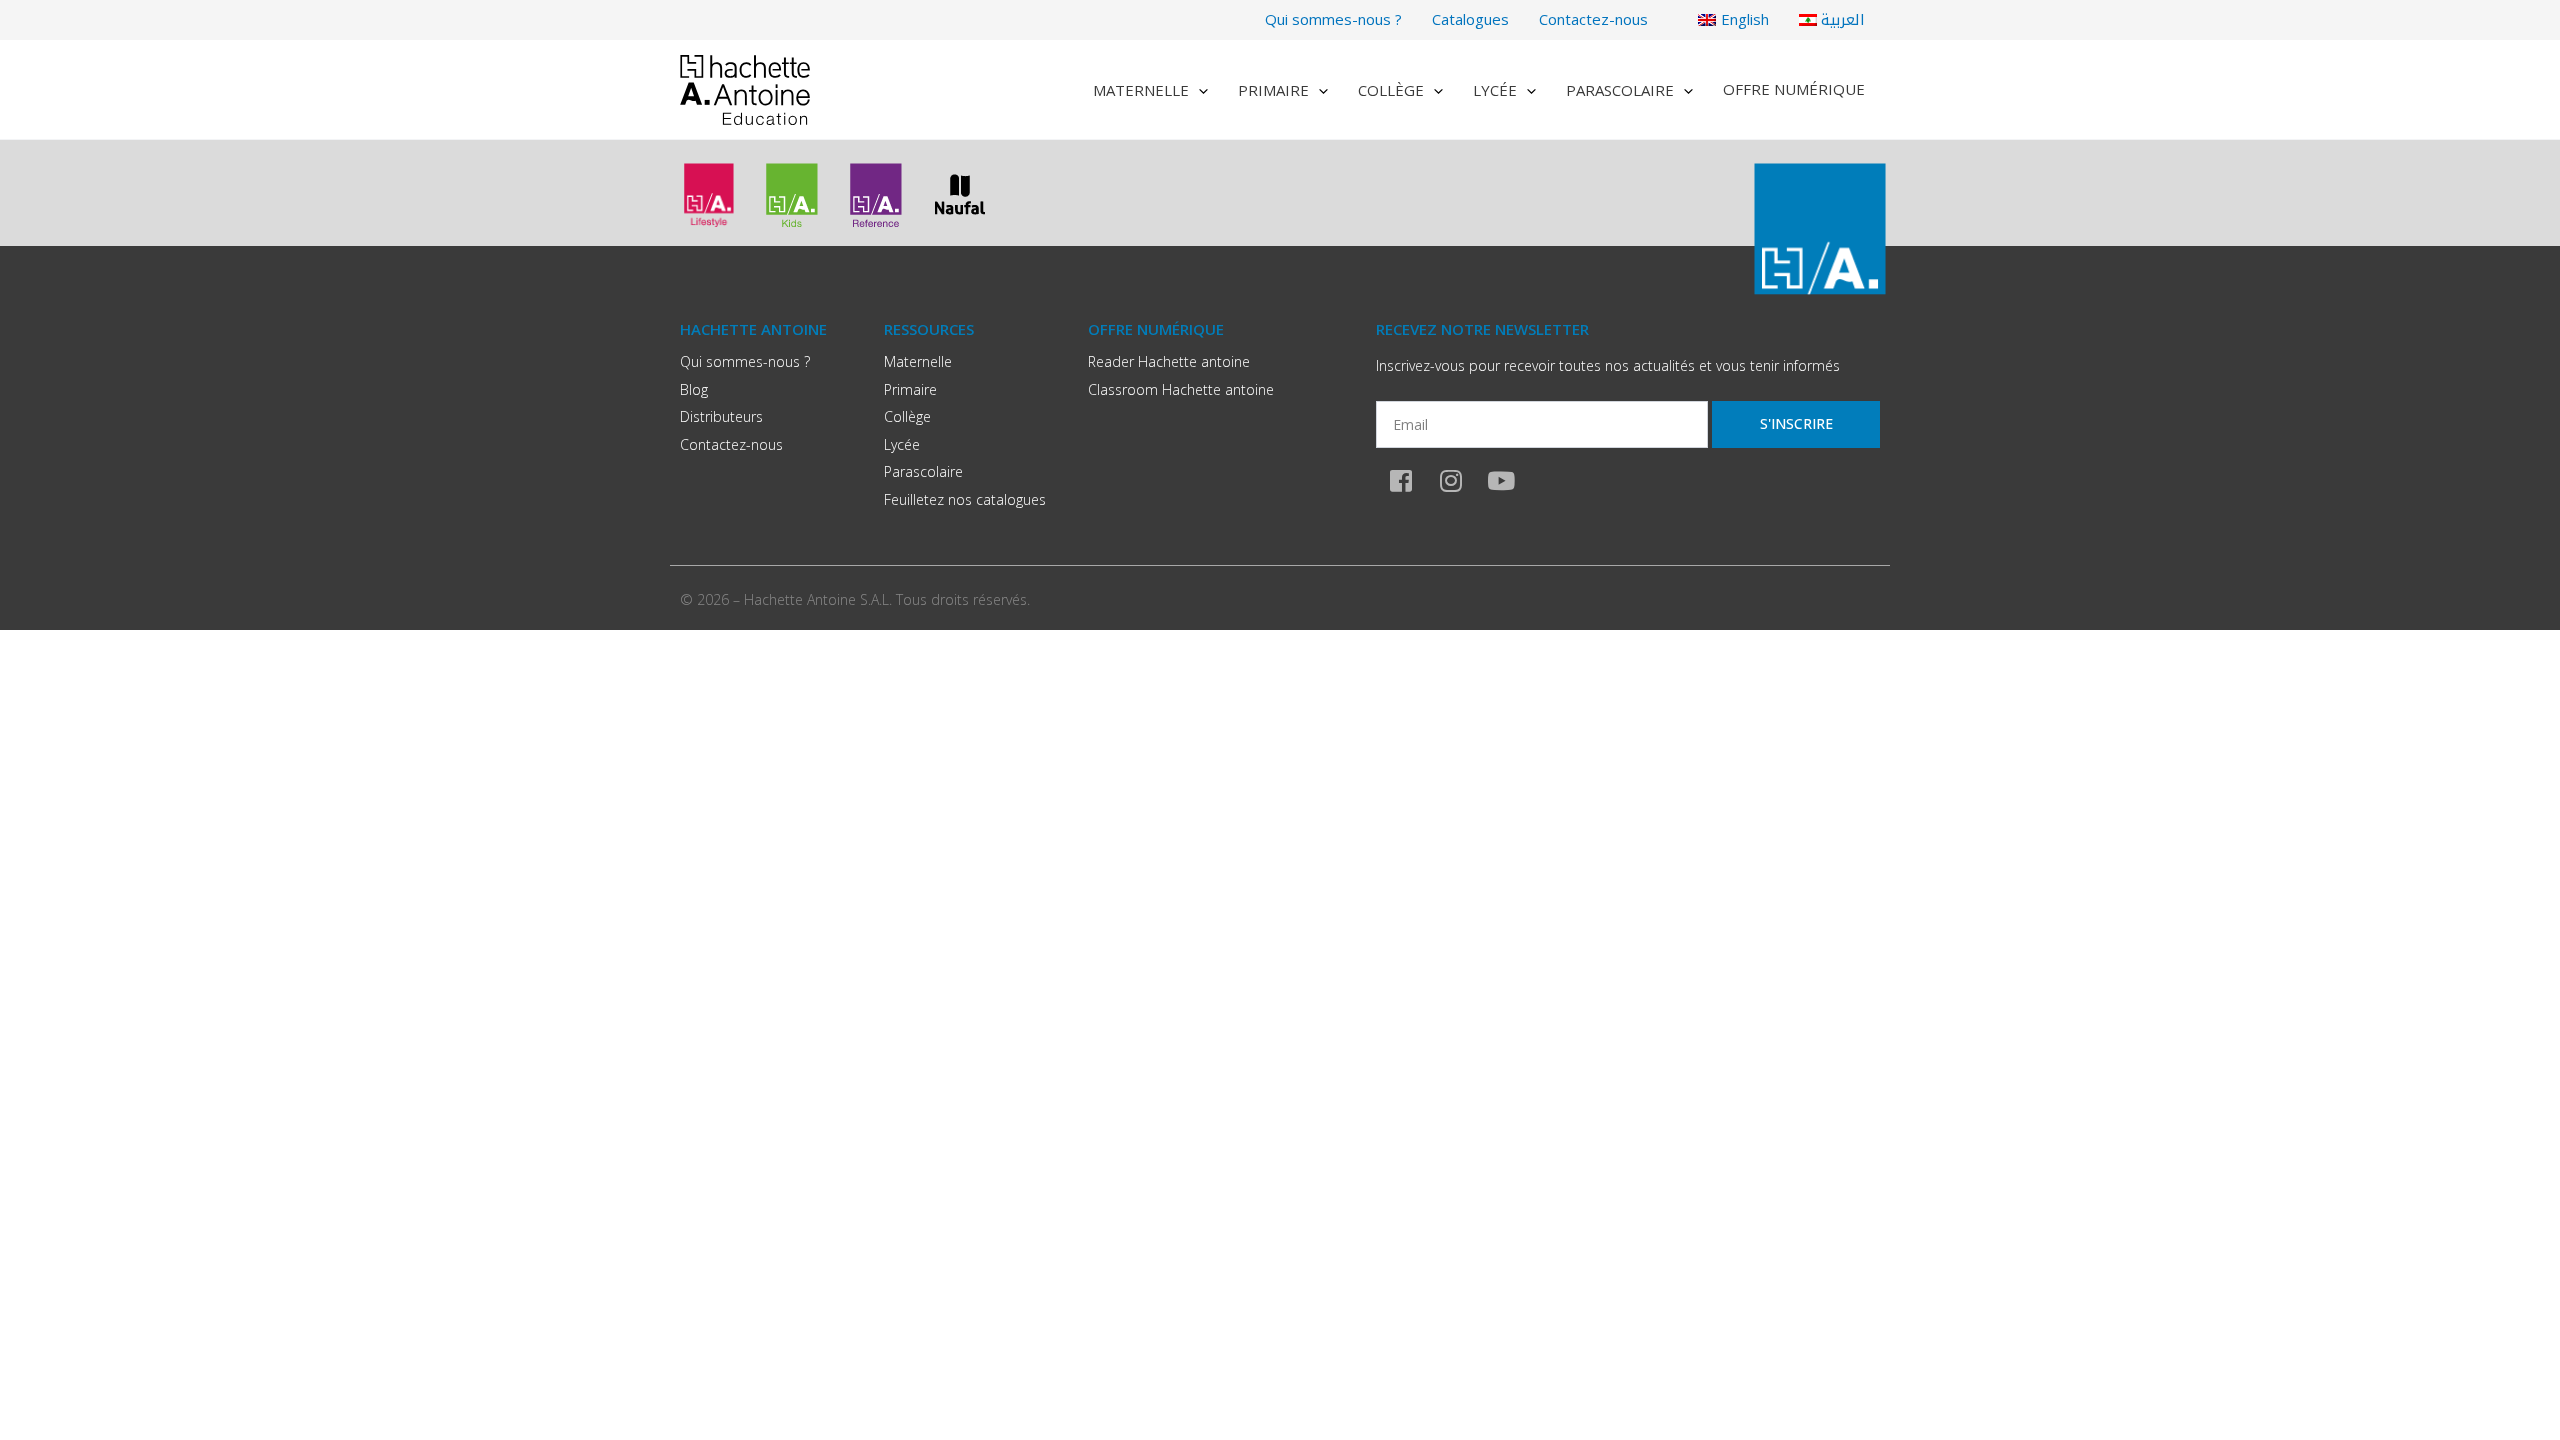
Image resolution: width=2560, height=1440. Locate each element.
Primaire (1273, 90)
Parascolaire (1620, 90)
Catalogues (1470, 19)
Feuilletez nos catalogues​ (965, 499)
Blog (694, 389)
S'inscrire (1796, 423)
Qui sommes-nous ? (1333, 19)
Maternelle (1141, 90)
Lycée (1495, 90)
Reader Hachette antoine (1169, 361)
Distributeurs (721, 416)
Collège (1391, 90)
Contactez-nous (1593, 19)
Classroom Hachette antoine (1181, 389)
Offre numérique (1794, 89)
